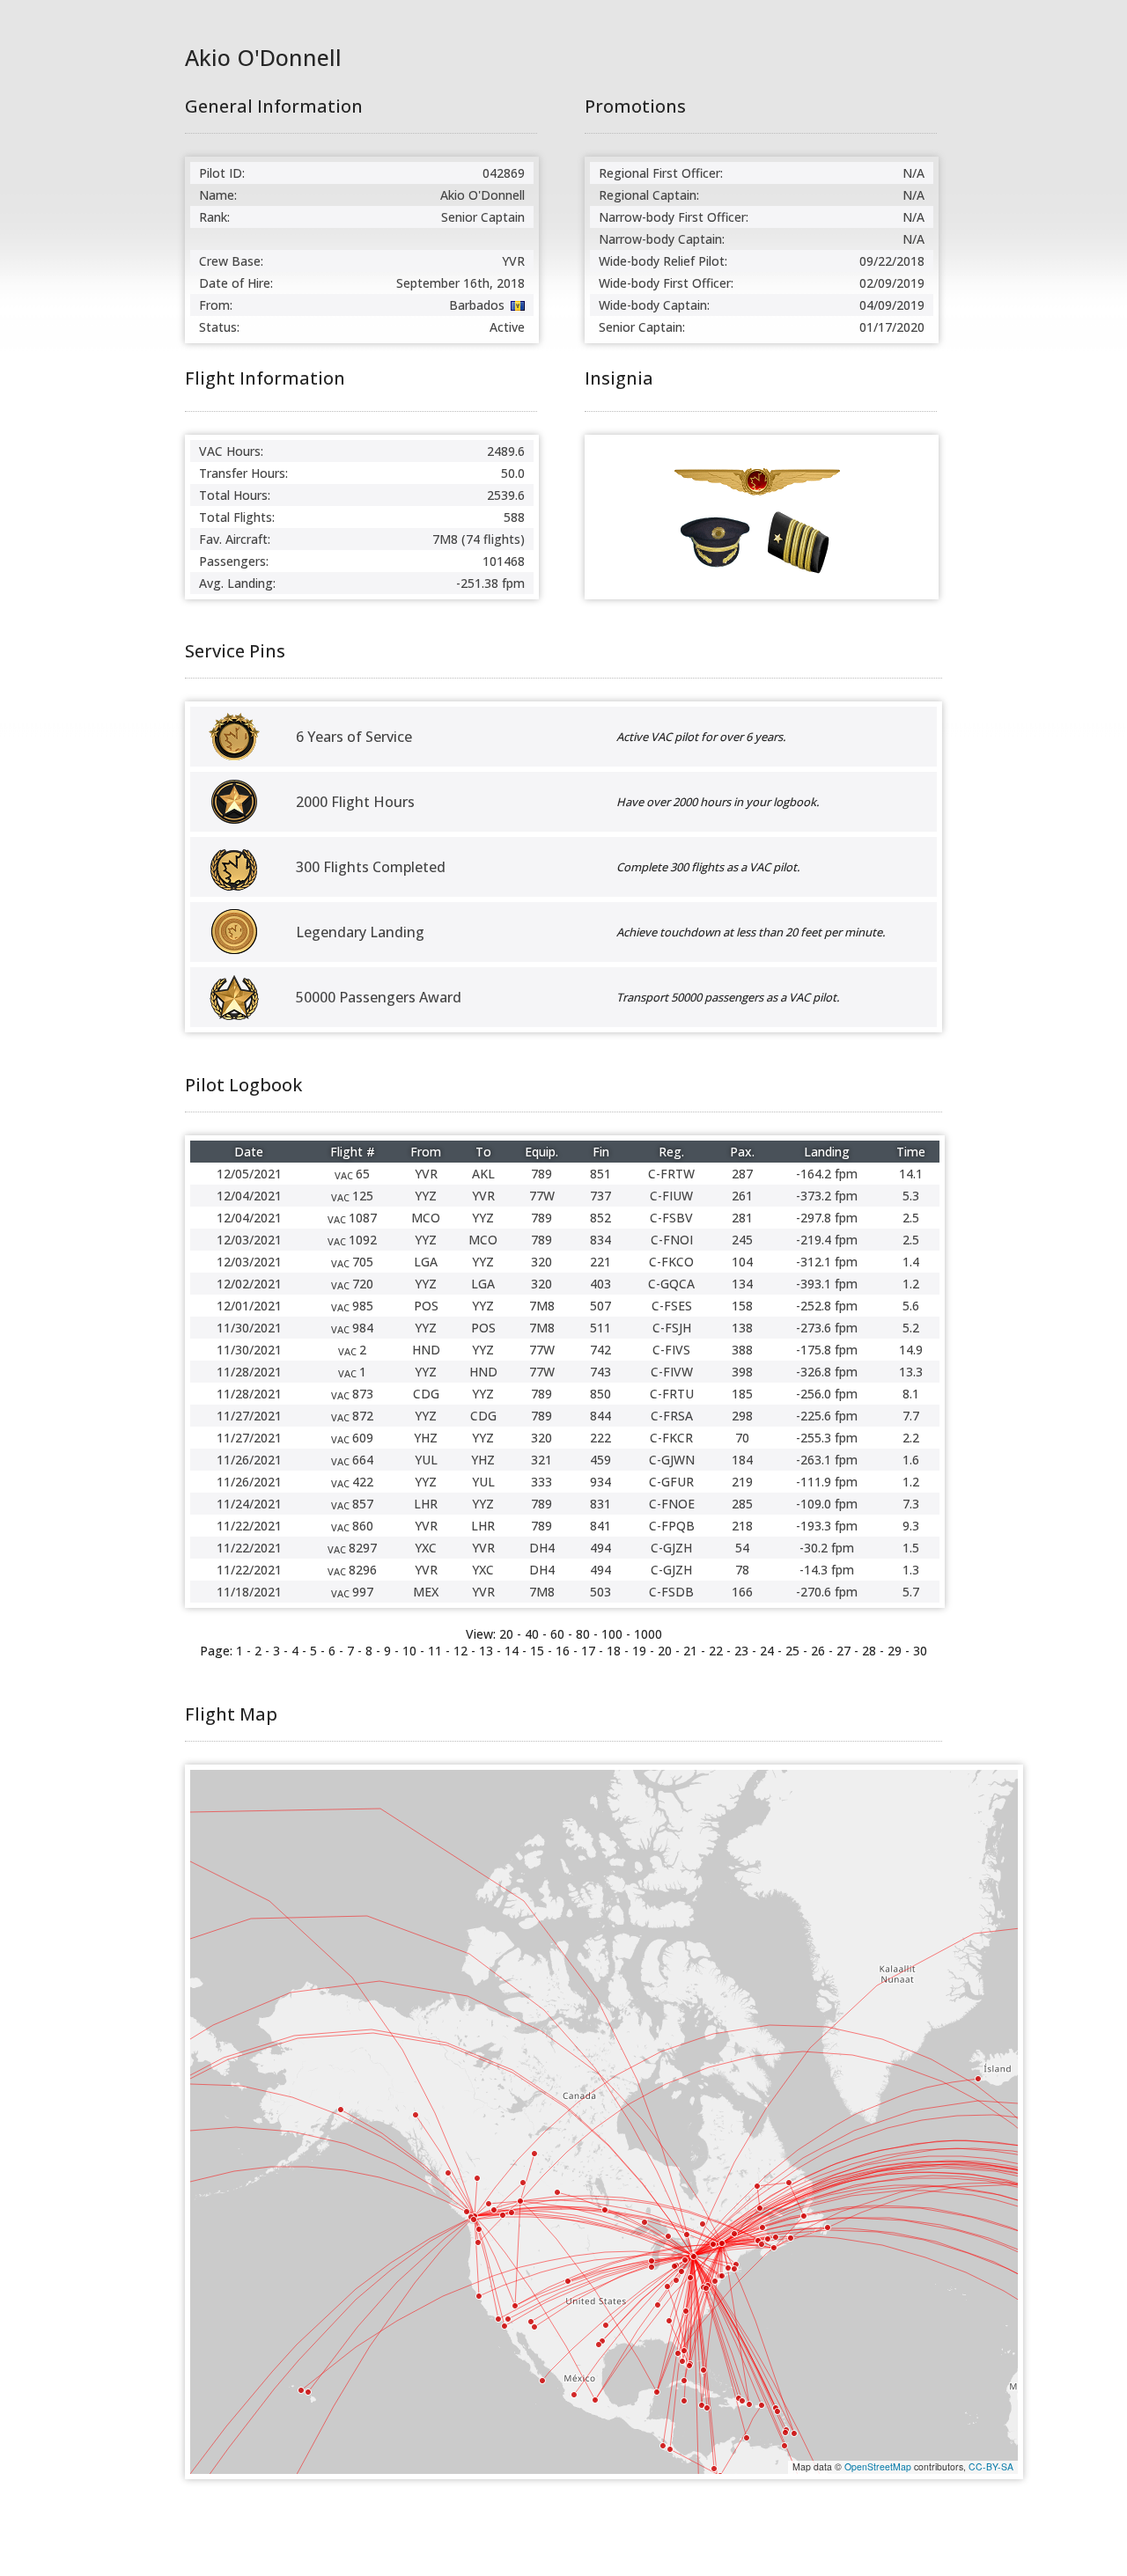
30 (920, 1651)
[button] (774, 2248)
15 (537, 1651)
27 (843, 1651)
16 (563, 1651)
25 (792, 1651)
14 (512, 1651)
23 (741, 1651)
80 (583, 1634)
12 (460, 1651)
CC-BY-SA (991, 2466)
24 (767, 1651)
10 (409, 1651)
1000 (648, 1634)
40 (532, 1634)
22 (716, 1651)
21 (690, 1651)
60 (557, 1634)
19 (639, 1651)
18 (614, 1651)
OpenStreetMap (878, 2466)
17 (588, 1651)
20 (665, 1651)
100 (612, 1634)
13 (486, 1651)
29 (895, 1651)
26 (818, 1651)
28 (869, 1651)
